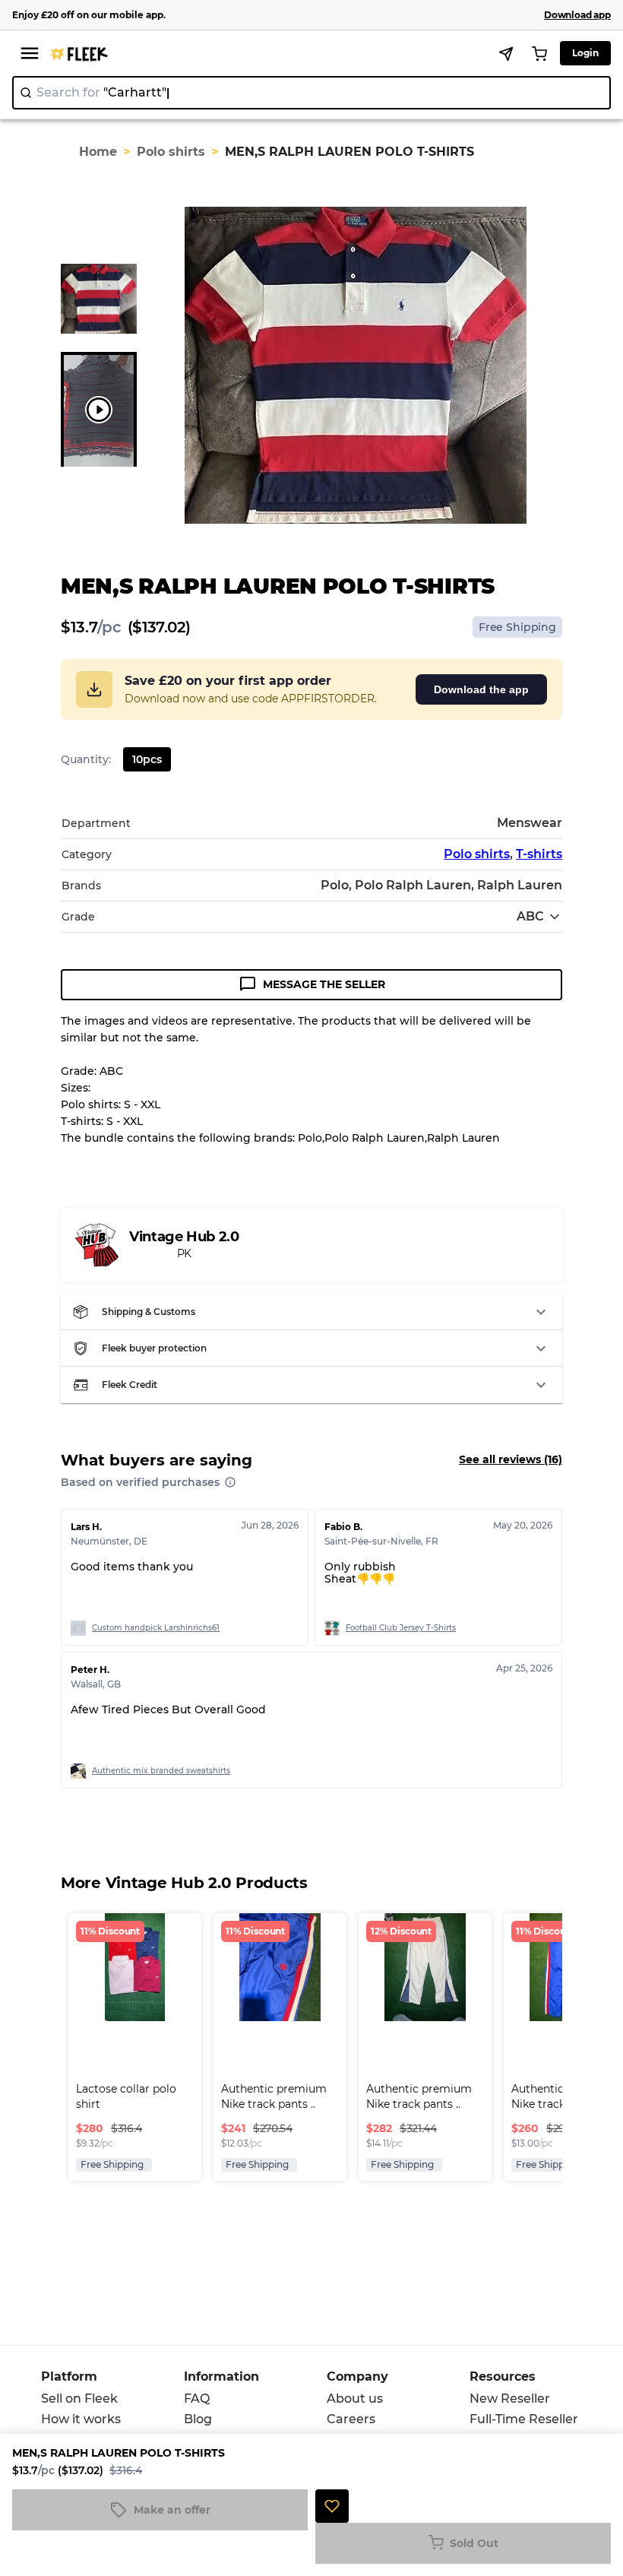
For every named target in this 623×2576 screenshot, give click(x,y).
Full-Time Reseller (524, 2419)
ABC (530, 916)
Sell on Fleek (79, 2399)
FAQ (197, 2399)
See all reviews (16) (511, 1459)
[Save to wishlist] (332, 2506)
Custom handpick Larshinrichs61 (156, 1628)
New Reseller (510, 2399)
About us (355, 2399)
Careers (351, 2419)
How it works (81, 2419)
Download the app (481, 689)
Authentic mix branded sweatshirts (161, 1771)
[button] (311, 1312)
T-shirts (539, 854)
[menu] (30, 53)
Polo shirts (171, 152)
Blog (198, 2419)
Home (98, 152)
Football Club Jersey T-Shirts (401, 1628)
